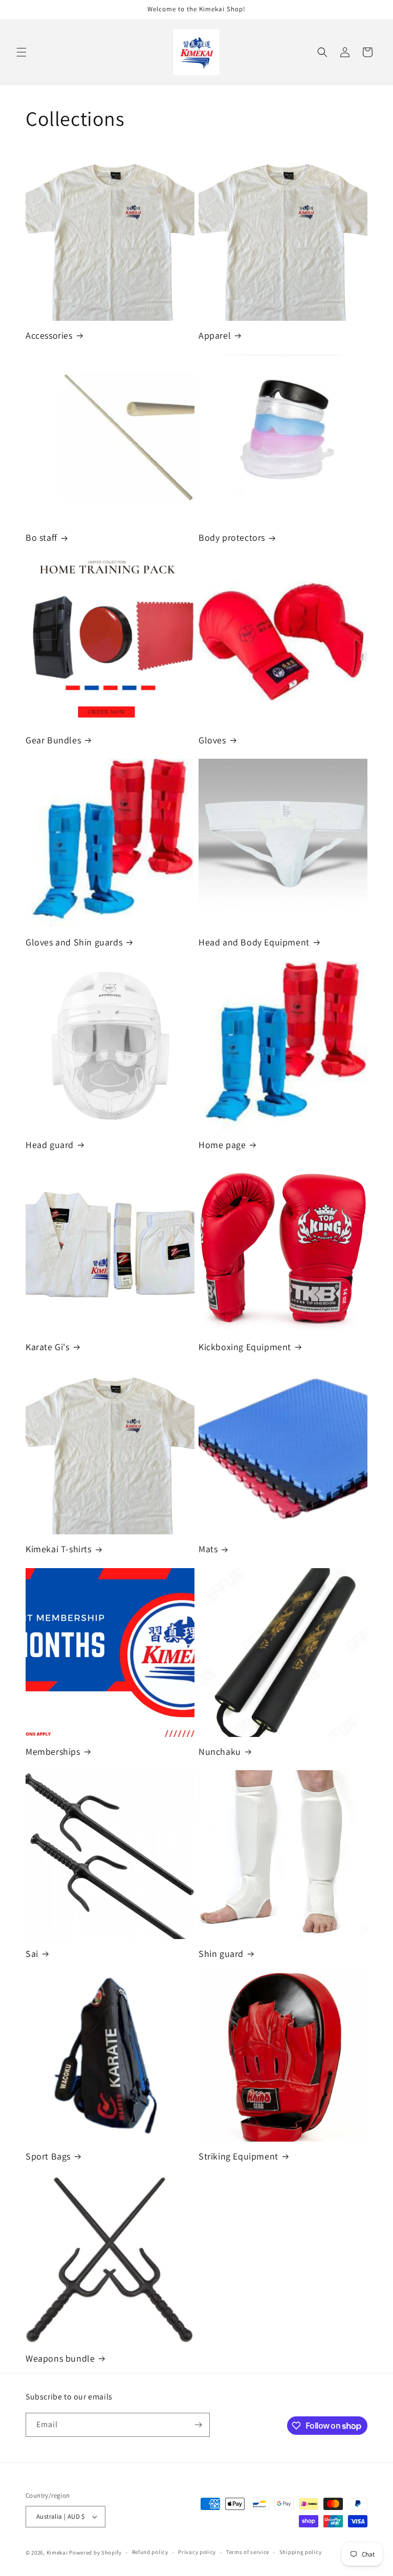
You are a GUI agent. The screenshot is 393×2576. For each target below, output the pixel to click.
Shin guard (221, 1954)
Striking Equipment (238, 2156)
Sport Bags (48, 2156)
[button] (21, 52)
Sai (32, 1954)
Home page (222, 1145)
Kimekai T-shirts (59, 1549)
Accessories (49, 335)
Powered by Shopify (95, 2552)
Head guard (50, 1145)
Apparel (215, 335)
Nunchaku (220, 1752)
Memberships (53, 1752)
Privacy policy (197, 2552)
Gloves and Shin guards (74, 942)
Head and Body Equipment (254, 942)
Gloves (212, 740)
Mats (208, 1549)
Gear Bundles (53, 740)
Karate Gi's (48, 1347)
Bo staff (41, 537)
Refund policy (150, 2552)
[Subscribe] (198, 2425)
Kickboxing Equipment (245, 1347)
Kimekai (57, 2552)
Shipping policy (301, 2552)
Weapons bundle (60, 2358)
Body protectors (232, 537)
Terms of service (248, 2552)
